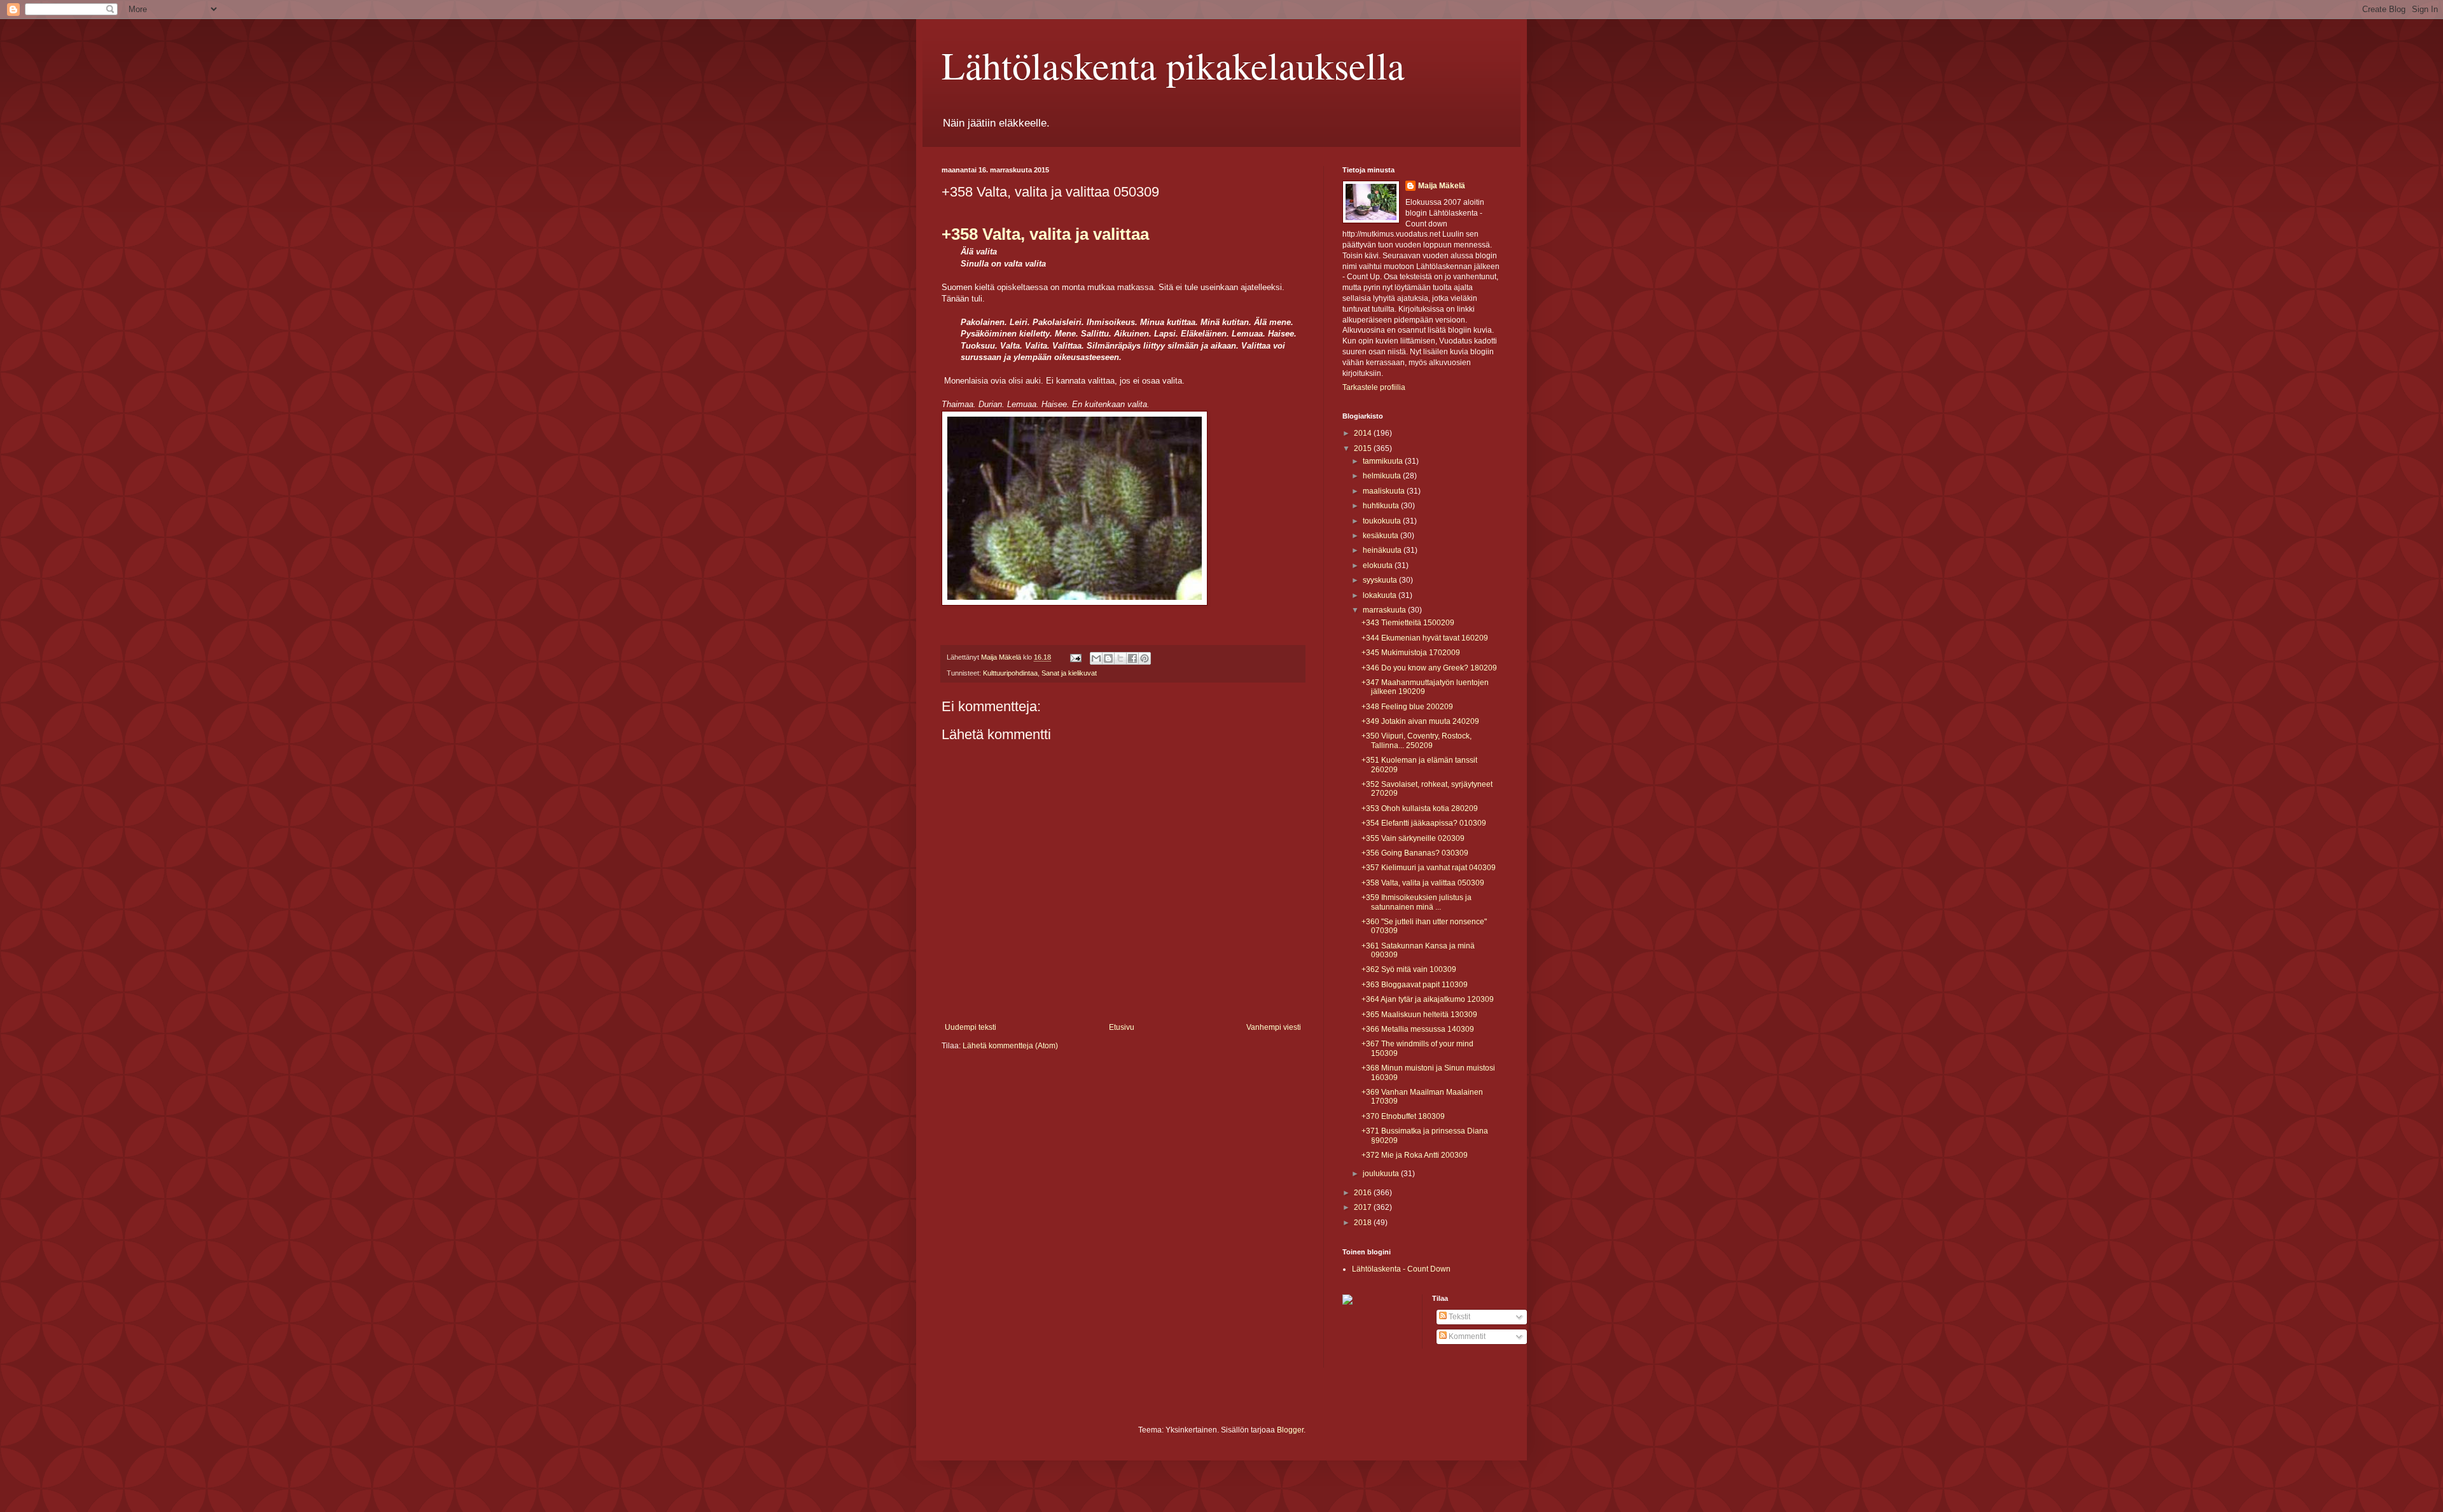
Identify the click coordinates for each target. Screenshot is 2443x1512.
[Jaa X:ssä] (1120, 658)
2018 (1364, 1223)
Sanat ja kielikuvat (1069, 673)
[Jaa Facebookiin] (1132, 658)
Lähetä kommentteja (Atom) (1010, 1046)
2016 (1364, 1193)
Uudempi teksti (971, 1027)
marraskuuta (1385, 610)
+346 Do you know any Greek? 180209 (1429, 668)
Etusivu (1122, 1027)
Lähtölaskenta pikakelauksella (1173, 65)
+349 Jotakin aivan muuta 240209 (1420, 721)
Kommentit (1466, 1336)
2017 (1364, 1207)
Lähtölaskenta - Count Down (1401, 1269)
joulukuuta (1382, 1174)
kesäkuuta (1382, 536)
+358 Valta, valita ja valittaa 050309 (1423, 883)
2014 (1364, 433)
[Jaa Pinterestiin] (1145, 658)
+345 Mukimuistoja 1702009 (1411, 653)
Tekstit (1458, 1317)
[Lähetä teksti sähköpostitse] (1075, 657)
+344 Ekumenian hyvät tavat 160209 (1425, 638)
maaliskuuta (1385, 491)
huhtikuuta (1382, 506)
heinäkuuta (1383, 550)
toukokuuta (1383, 521)
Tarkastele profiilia (1374, 387)
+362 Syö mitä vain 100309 (1409, 969)
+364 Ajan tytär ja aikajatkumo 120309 (1428, 999)
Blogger (1290, 1430)
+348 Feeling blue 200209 (1407, 707)
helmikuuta (1383, 476)
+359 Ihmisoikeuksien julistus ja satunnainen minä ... (1416, 902)
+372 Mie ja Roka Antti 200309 (1415, 1155)
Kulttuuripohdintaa (1010, 673)
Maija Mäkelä (1442, 186)
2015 (1364, 448)
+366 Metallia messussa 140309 (1418, 1029)
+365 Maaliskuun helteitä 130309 (1419, 1015)
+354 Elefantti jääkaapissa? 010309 (1424, 823)
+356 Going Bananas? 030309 (1415, 853)
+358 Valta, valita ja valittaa (1045, 234)
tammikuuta (1384, 461)
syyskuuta (1381, 580)
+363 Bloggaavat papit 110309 (1415, 985)
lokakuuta (1381, 595)
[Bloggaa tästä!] (1108, 658)
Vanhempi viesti (1274, 1027)
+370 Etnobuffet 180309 (1403, 1116)
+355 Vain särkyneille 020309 (1413, 838)
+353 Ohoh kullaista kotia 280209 (1420, 808)
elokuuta (1379, 565)
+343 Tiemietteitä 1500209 (1408, 623)
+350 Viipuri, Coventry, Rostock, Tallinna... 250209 (1416, 740)
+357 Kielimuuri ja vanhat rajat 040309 (1429, 868)
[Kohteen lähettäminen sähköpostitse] (1096, 658)
